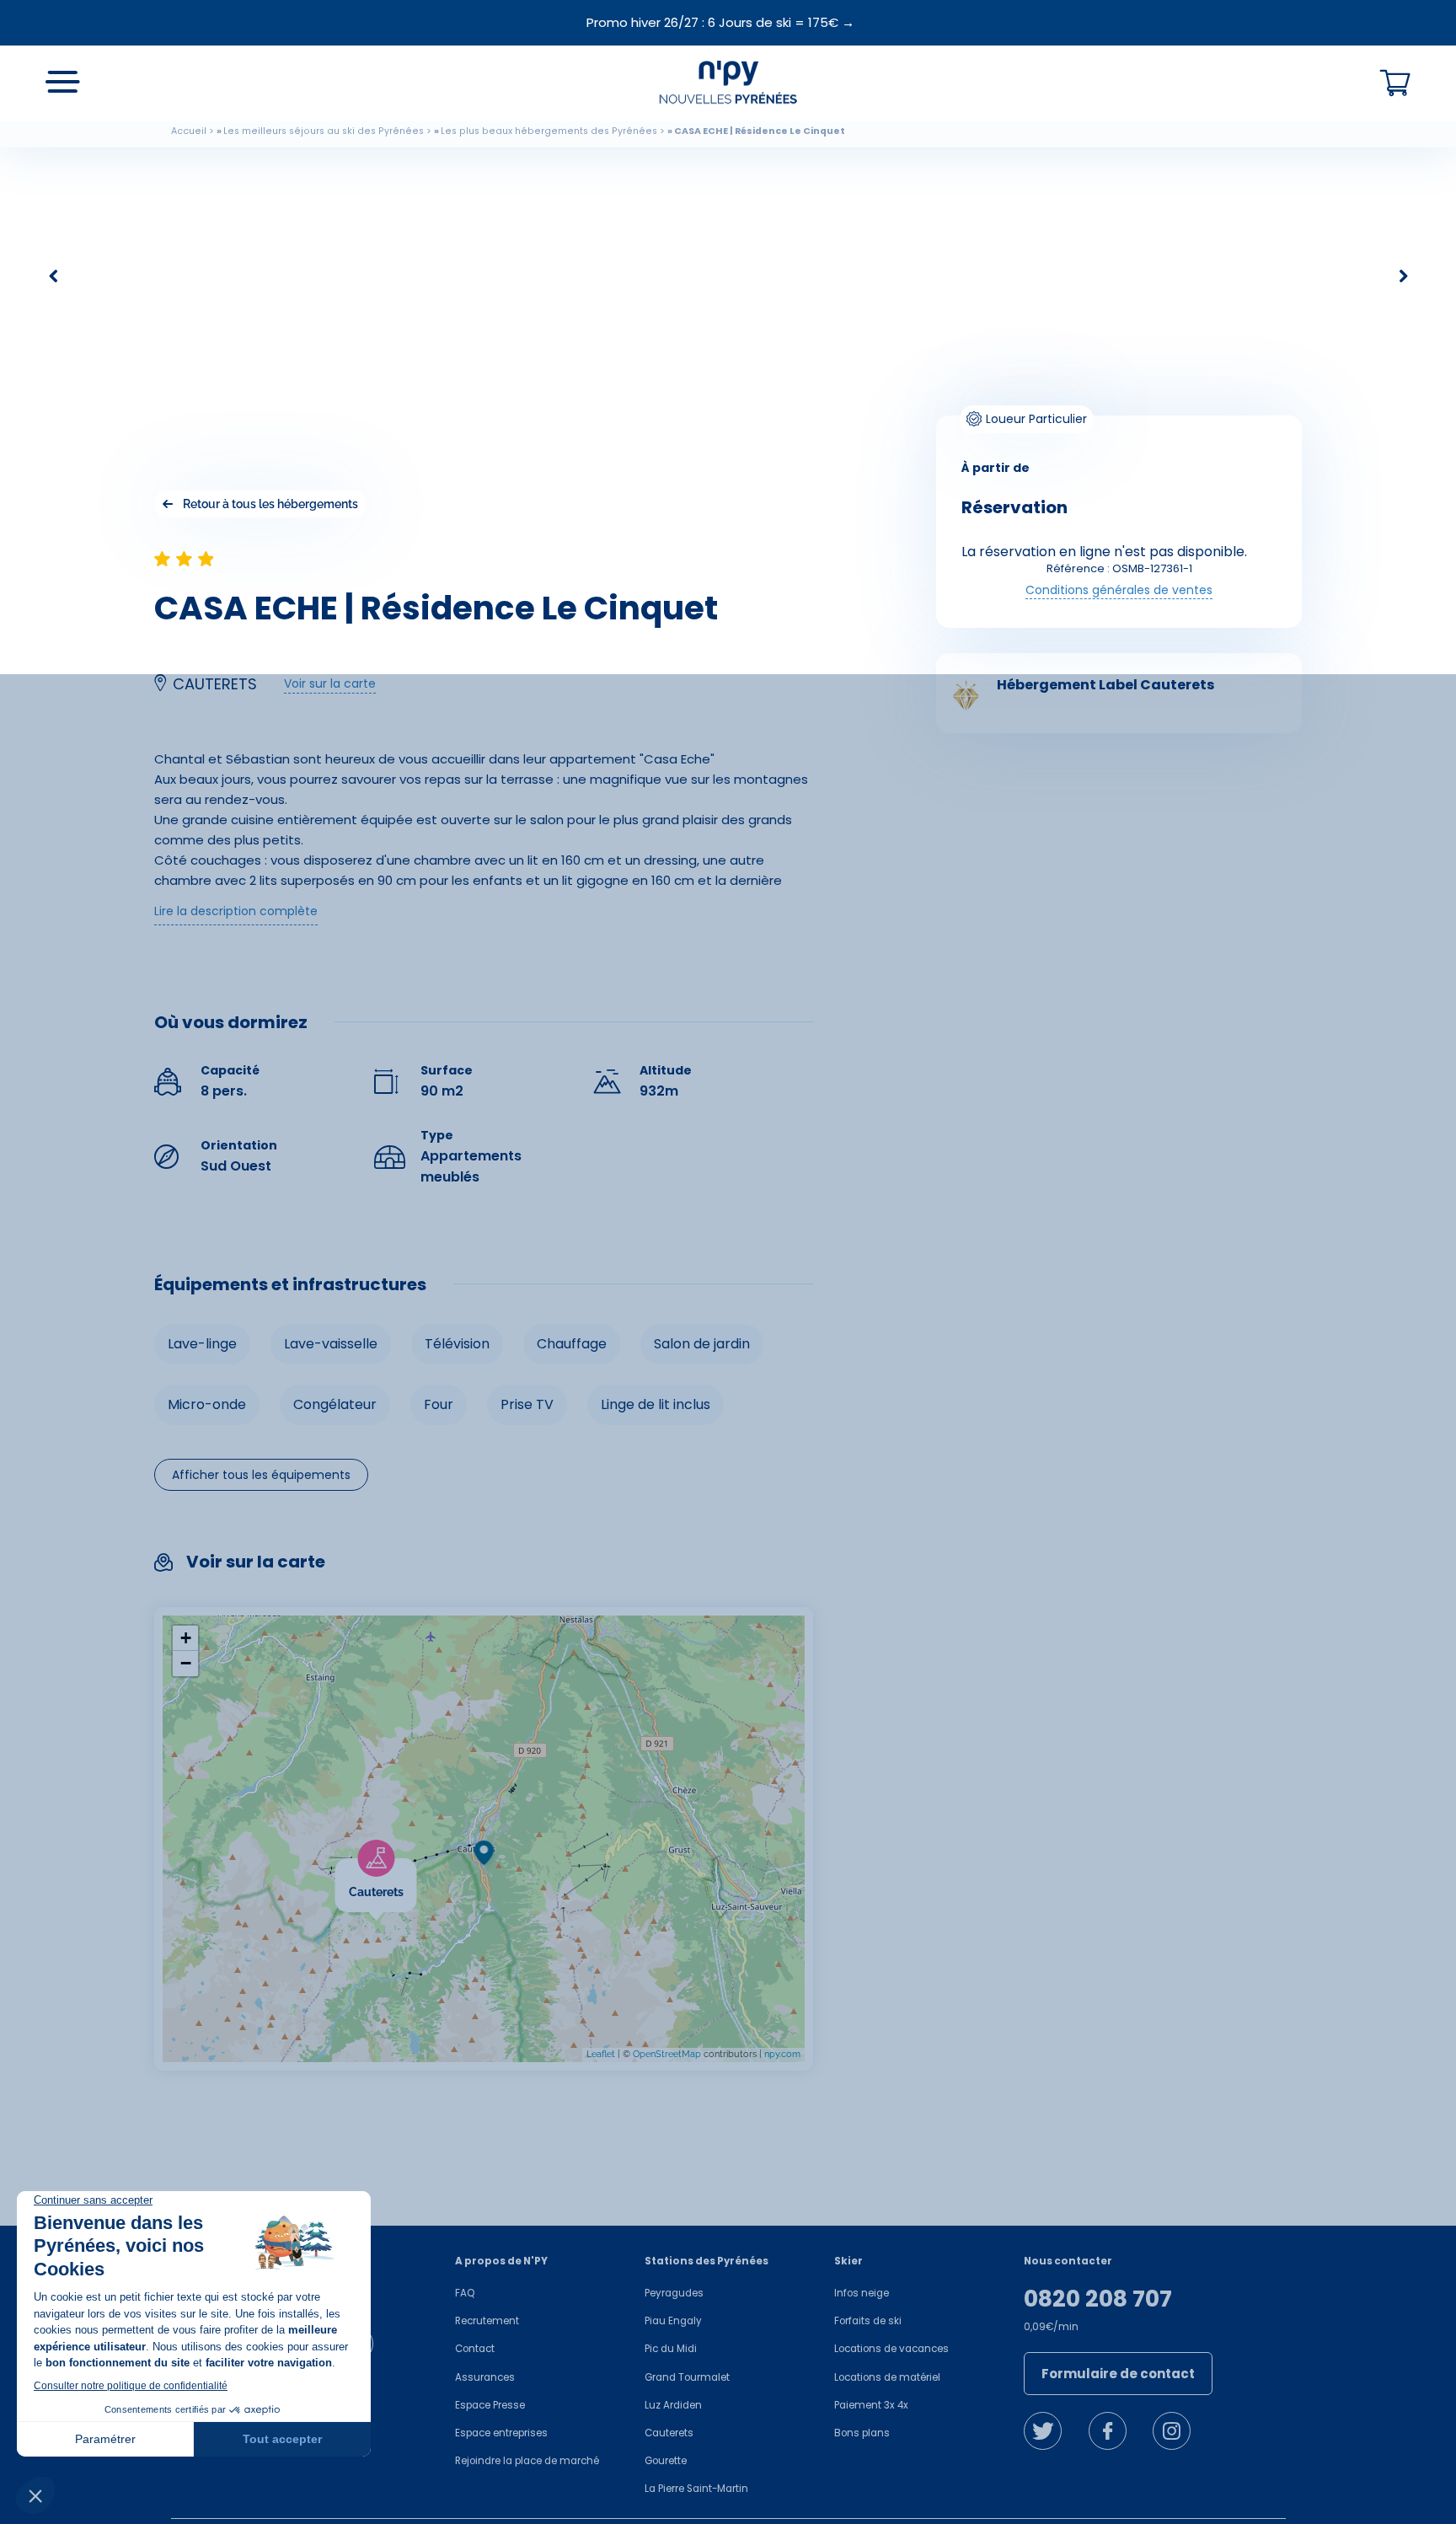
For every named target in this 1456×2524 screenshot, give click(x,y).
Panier (1395, 83)
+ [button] (186, 1638)
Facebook (1108, 2431)
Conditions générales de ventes (1119, 590)
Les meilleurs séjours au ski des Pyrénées (324, 131)
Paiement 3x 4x (871, 2405)
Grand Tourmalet (687, 2377)
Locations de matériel (887, 2377)
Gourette (666, 2461)
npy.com (782, 2054)
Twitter (1043, 2431)
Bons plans (862, 2433)
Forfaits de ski (868, 2321)
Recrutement (487, 2321)
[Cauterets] (417, 1869)
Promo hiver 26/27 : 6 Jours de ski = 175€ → (720, 22)
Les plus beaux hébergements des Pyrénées (549, 131)
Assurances (485, 2377)
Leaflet (601, 2054)
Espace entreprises (501, 2433)
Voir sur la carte (330, 683)
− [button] (186, 1663)
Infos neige (862, 2293)
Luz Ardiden (673, 2405)
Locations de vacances (891, 2349)
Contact (475, 2349)
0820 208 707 (1098, 2299)
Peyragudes (674, 2293)
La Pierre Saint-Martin (696, 2489)
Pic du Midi (671, 2349)
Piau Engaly (673, 2321)
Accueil (189, 131)
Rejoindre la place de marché (527, 2461)
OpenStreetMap (667, 2054)
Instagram (1172, 2431)
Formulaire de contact (1118, 2374)
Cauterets (669, 2433)
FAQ (465, 2293)
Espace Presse (490, 2405)
